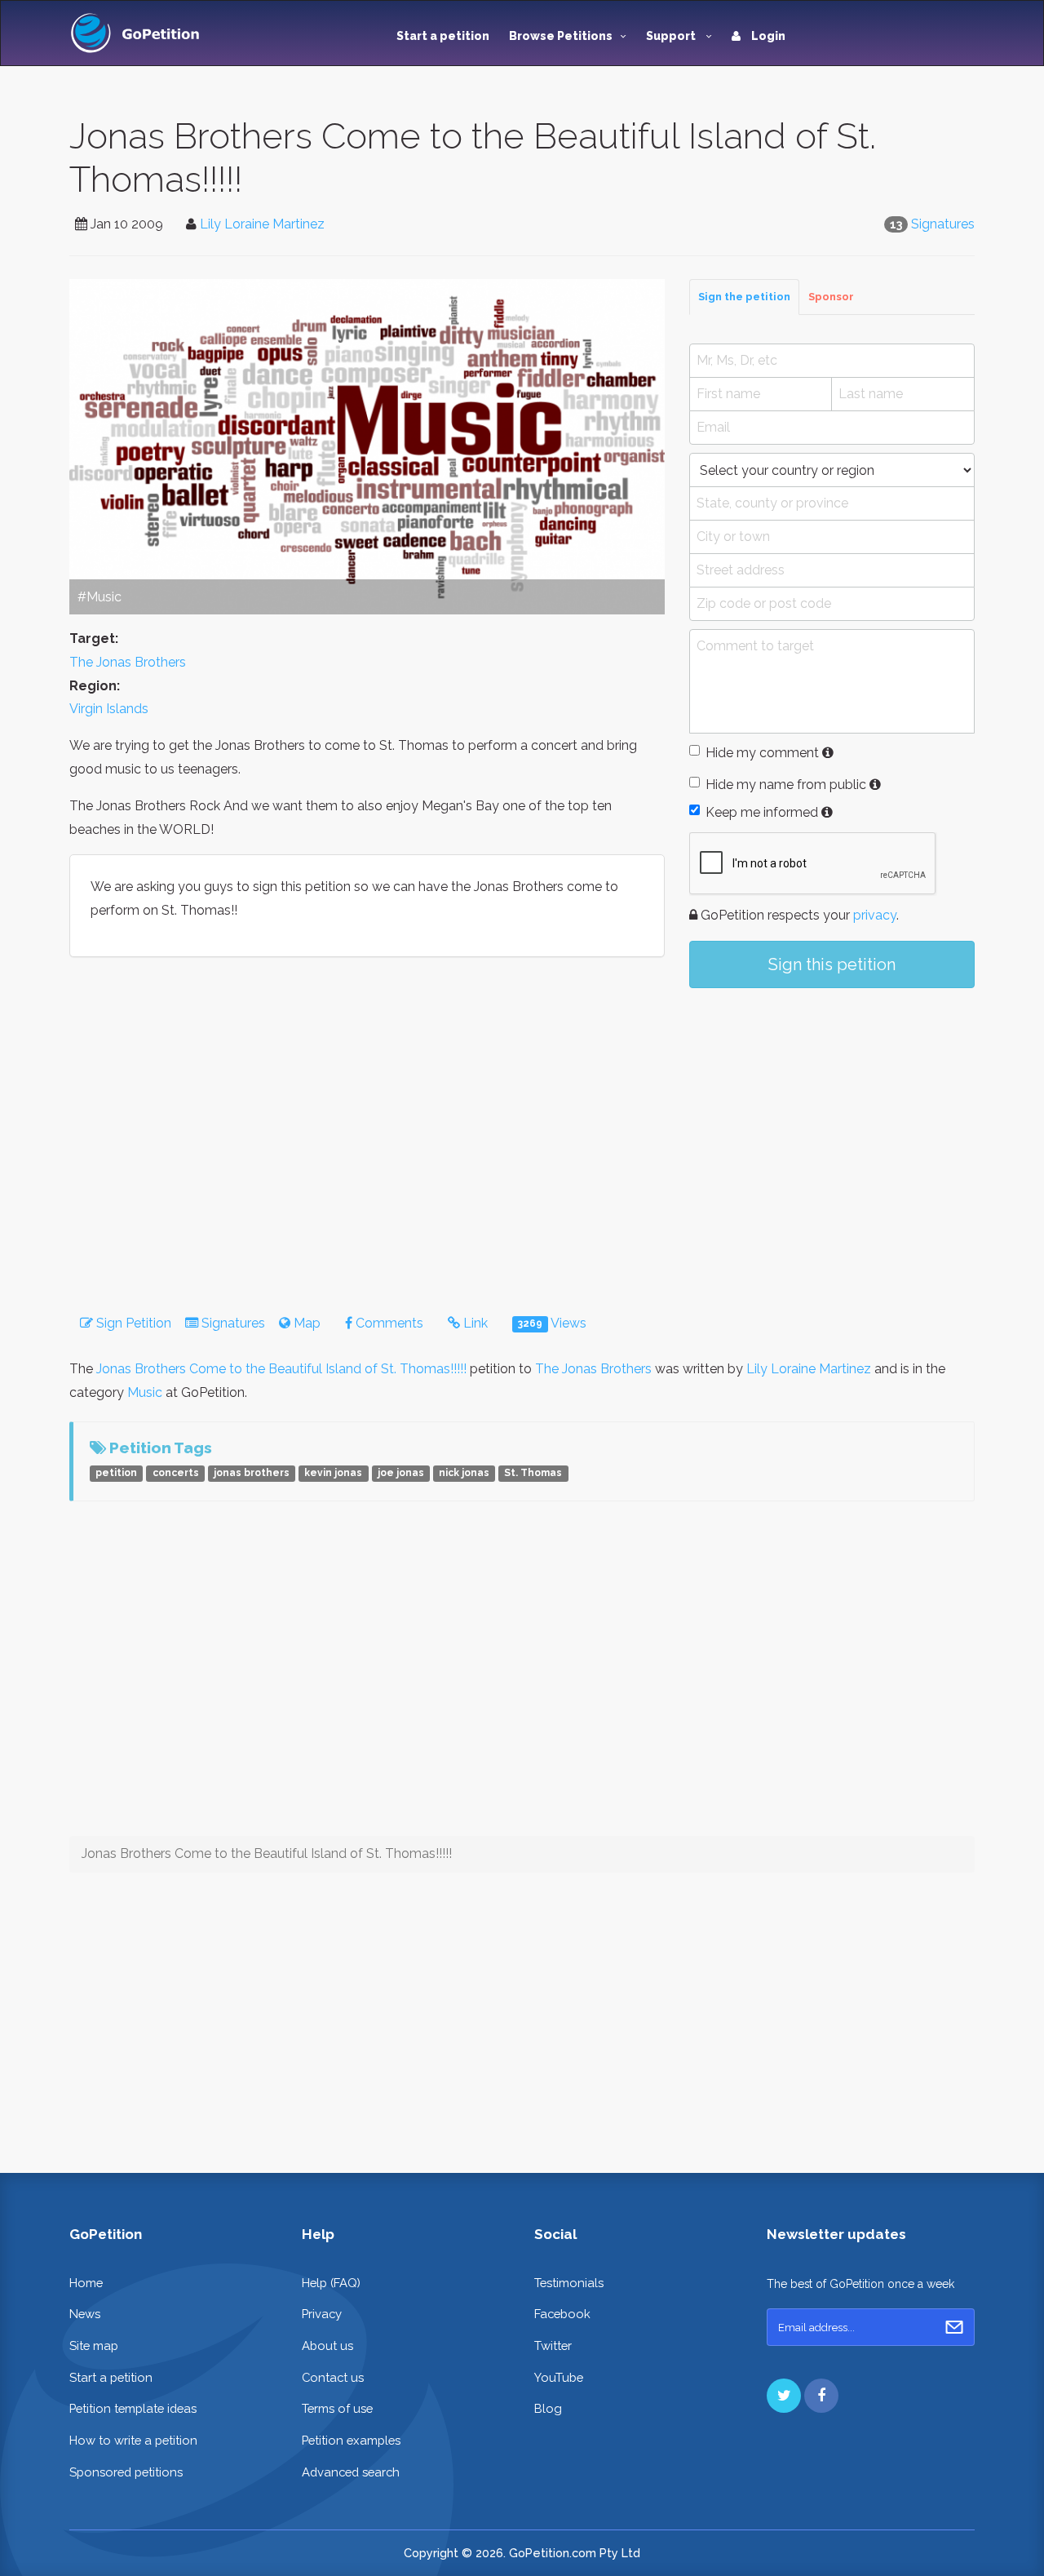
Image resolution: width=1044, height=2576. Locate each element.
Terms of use (337, 2408)
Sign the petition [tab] (744, 297)
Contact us (333, 2377)
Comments (388, 1323)
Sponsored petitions (126, 2472)
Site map (94, 2345)
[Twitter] (784, 2396)
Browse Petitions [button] (561, 36)
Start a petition (443, 36)
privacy (875, 915)
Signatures (943, 224)
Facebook (562, 2314)
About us (327, 2345)
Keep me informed (762, 812)
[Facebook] (821, 2396)
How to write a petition (133, 2440)
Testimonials (569, 2283)
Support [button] (672, 36)
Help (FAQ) (331, 2283)
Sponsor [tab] (831, 297)
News (85, 2314)
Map (305, 1323)
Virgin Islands (109, 709)
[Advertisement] (832, 1135)
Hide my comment (762, 753)
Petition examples (351, 2440)
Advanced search (351, 2472)
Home (86, 2283)
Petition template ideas (133, 2408)
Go (954, 2327)
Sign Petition (132, 1323)
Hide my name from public (786, 785)
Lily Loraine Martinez (262, 224)
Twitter (553, 2345)
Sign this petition (832, 964)
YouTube (559, 2377)
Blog (548, 2408)
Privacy (322, 2314)
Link (474, 1323)
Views (552, 1323)
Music (145, 1392)
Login (767, 36)
